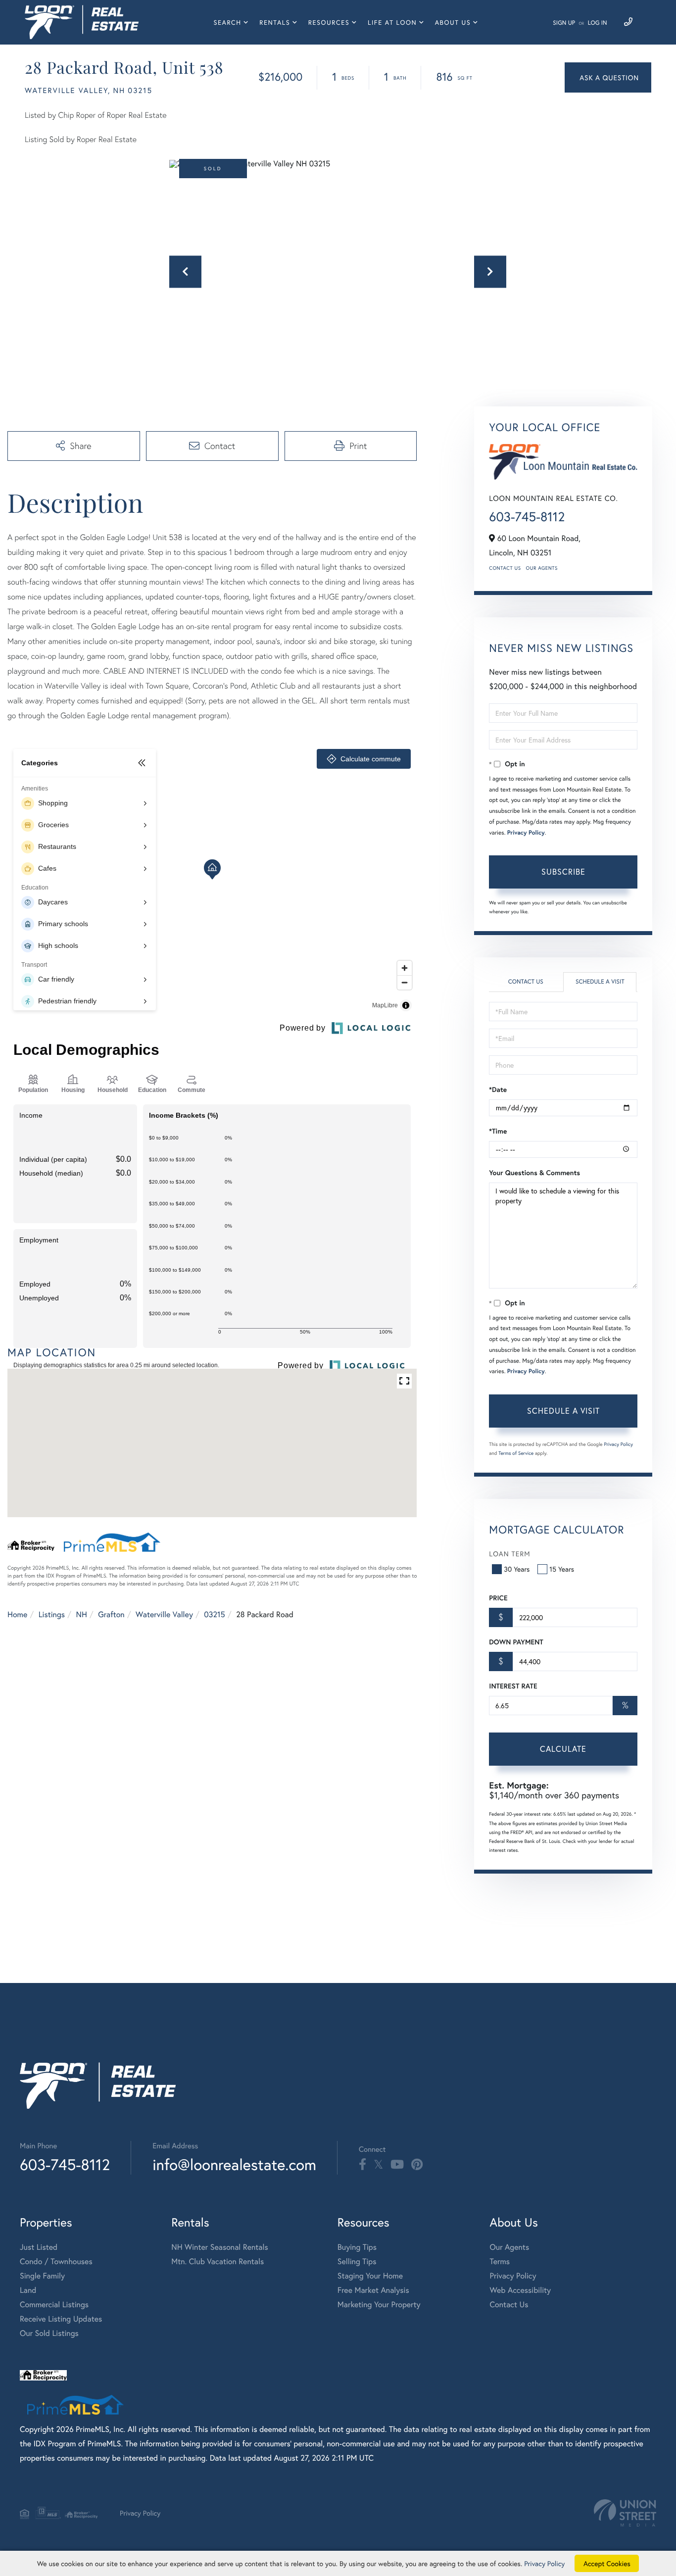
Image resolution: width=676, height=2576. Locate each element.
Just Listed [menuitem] (39, 2247)
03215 (214, 1614)
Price (498, 1598)
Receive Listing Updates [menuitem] (61, 2319)
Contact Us (505, 568)
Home (17, 1614)
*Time (498, 1131)
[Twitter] (378, 2165)
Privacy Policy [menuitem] (513, 2276)
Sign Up (564, 23)
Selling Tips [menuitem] (357, 2261)
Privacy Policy (526, 833)
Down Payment (516, 1642)
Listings (52, 1614)
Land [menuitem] (28, 2290)
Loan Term (509, 1554)
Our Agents (542, 568)
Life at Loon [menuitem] (392, 23)
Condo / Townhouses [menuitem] (56, 2261)
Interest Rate (513, 1686)
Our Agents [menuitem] (510, 2247)
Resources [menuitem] (329, 23)
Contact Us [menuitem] (509, 2304)
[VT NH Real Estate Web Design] (625, 2513)
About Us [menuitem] (453, 23)
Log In (598, 23)
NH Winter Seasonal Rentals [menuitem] (220, 2247)
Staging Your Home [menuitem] (370, 2276)
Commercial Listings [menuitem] (54, 2304)
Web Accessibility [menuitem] (521, 2290)
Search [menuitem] (227, 23)
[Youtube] (397, 2165)
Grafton (111, 1614)
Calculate (563, 1749)
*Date (498, 1090)
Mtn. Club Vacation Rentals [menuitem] (217, 2261)
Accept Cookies (607, 2563)
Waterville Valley (164, 1614)
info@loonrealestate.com (234, 2164)
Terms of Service (516, 1453)
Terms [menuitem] (500, 2261)
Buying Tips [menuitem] (357, 2247)
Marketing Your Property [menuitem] (379, 2304)
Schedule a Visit (600, 982)
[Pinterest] (417, 2165)
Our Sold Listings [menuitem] (49, 2333)
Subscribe (563, 871)
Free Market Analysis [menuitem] (373, 2290)
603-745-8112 (527, 517)
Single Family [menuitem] (42, 2276)
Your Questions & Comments (534, 1173)
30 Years (517, 1569)
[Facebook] (362, 2165)
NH (82, 1614)
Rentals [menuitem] (275, 23)
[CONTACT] (608, 77)
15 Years (562, 1569)
